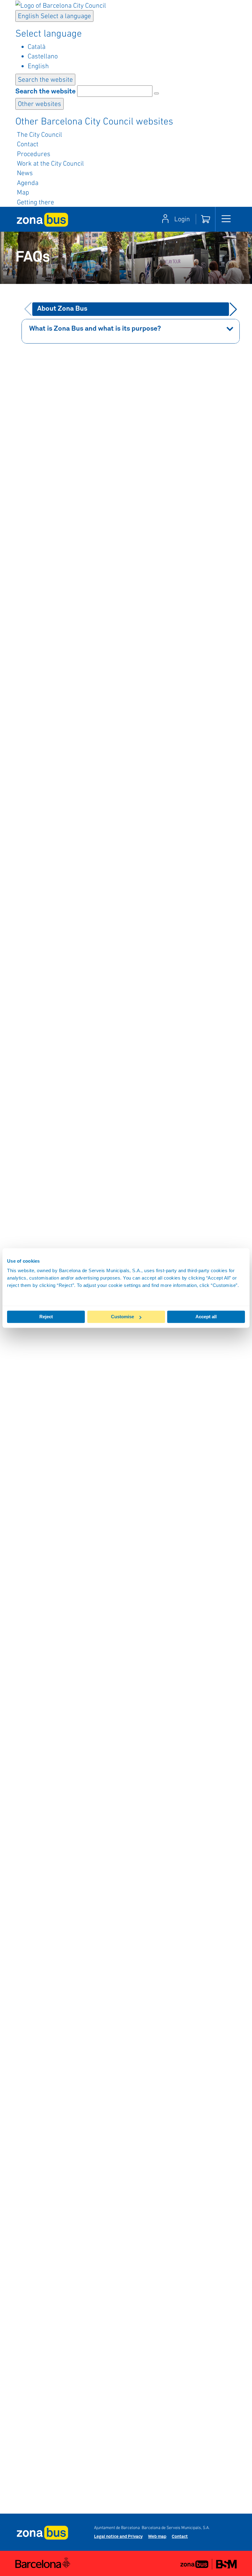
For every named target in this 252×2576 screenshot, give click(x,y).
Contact (180, 2537)
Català (37, 46)
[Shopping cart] (206, 219)
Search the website (45, 92)
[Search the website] (156, 93)
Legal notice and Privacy (118, 2537)
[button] (233, 309)
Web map (157, 2537)
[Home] (42, 219)
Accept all (206, 1317)
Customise (122, 1317)
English (54, 16)
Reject (46, 1317)
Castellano (43, 56)
